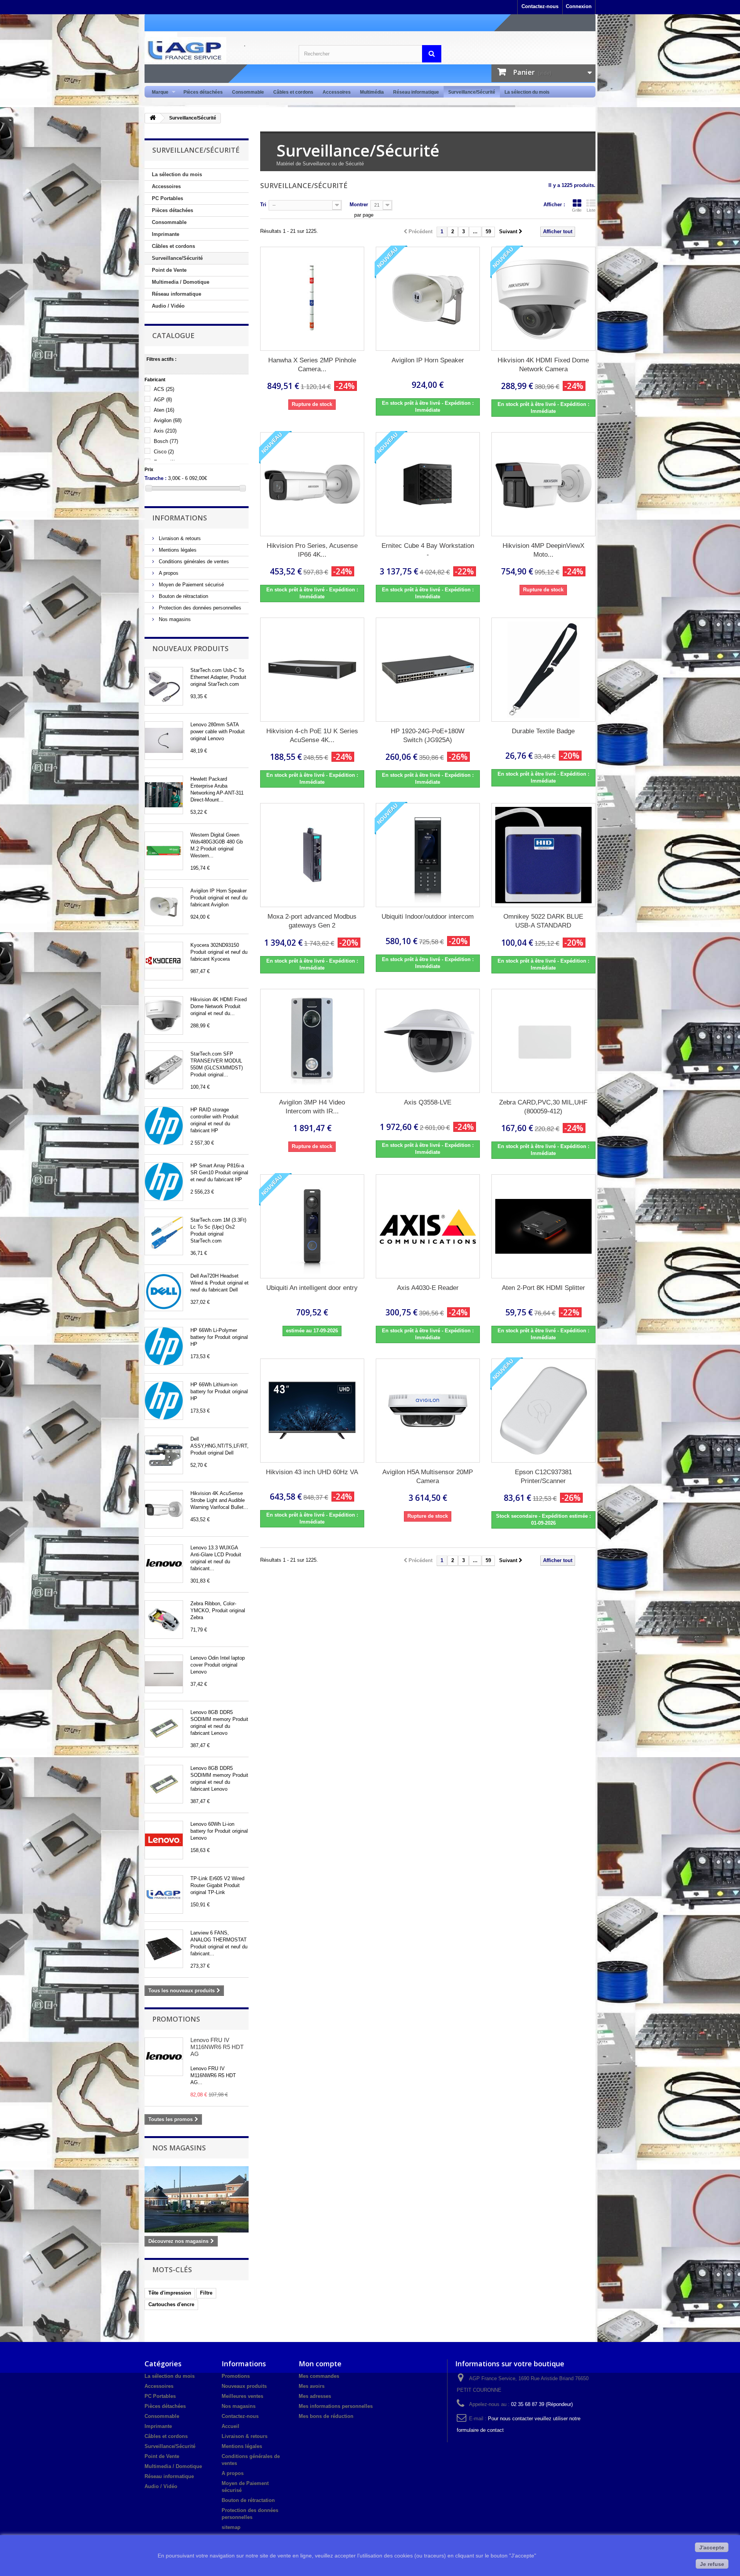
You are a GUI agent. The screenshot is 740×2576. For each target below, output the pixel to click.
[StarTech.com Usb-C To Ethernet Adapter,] (164, 686)
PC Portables (167, 198)
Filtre (206, 2293)
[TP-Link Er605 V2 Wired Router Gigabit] (164, 1894)
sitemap (231, 2527)
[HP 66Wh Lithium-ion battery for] (164, 1401)
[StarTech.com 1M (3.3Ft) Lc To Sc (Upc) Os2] (164, 1236)
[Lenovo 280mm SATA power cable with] (164, 741)
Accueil (230, 2426)
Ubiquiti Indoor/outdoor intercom (428, 917)
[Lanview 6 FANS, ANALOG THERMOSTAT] (164, 1949)
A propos (168, 573)
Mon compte (320, 2364)
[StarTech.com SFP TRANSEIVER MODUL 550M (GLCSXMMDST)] (164, 1070)
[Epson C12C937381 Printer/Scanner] (543, 1411)
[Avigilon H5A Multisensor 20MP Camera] (428, 1411)
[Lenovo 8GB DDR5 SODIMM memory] (164, 1728)
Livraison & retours (179, 538)
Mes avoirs (312, 2386)
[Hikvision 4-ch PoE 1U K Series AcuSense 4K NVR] (312, 670)
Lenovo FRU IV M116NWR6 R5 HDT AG (217, 2047)
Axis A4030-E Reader (428, 1288)
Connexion (579, 6)
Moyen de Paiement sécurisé (191, 585)
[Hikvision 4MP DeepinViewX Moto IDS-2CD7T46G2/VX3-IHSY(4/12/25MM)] (543, 484)
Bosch (166, 441)
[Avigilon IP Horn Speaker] (164, 907)
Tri (263, 205)
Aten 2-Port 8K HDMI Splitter (543, 1288)
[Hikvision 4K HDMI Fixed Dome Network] (164, 1015)
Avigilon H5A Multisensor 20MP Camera (428, 1477)
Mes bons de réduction (326, 2416)
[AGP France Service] (216, 50)
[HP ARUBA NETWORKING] (164, 795)
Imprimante (166, 234)
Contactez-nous (540, 6)
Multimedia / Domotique (181, 282)
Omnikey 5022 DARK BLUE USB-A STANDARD (543, 921)
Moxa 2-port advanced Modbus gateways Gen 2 (312, 921)
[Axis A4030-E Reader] (428, 1226)
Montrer (359, 205)
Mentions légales (177, 550)
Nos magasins (174, 619)
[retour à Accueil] (153, 118)
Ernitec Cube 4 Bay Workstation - (428, 550)
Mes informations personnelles (336, 2406)
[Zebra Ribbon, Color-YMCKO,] (164, 1620)
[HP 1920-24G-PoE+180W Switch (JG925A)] (428, 670)
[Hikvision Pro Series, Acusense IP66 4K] (164, 1509)
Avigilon (168, 420)
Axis (165, 431)
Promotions (176, 2019)
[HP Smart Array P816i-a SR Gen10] (164, 1182)
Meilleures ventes (242, 2396)
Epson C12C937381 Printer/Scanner (543, 1477)
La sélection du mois (527, 92)
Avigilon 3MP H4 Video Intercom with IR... (312, 1107)
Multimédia (372, 92)
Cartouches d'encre (171, 2304)
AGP (163, 400)
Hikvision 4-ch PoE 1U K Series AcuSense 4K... (312, 736)
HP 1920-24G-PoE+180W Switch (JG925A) (428, 736)
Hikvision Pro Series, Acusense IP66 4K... (312, 550)
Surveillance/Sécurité (472, 92)
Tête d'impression (170, 2293)
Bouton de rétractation (183, 596)
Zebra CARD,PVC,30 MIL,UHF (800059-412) (543, 1107)
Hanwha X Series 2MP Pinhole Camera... (312, 365)
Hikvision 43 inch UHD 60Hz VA (312, 1472)
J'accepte (712, 2547)
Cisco (164, 452)
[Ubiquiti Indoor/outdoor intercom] (428, 855)
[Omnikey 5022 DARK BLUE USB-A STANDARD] (543, 855)
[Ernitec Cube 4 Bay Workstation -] (428, 484)
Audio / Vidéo (168, 306)
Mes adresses (315, 2396)
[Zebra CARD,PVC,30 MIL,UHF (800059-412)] (543, 1041)
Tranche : (156, 478)
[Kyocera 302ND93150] (164, 961)
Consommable (248, 92)
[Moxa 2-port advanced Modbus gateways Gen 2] (312, 855)
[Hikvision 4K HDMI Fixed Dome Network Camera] (543, 299)
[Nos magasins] (197, 2199)
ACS (164, 389)
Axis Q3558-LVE (428, 1102)
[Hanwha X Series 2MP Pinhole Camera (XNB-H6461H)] (312, 299)
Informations (180, 518)
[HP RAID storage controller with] (164, 1126)
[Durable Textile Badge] (543, 670)
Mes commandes (319, 2376)
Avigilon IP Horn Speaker (428, 360)
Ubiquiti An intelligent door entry (312, 1288)
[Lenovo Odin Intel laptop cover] (164, 1674)
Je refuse (712, 2564)
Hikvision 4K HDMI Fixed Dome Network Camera (543, 365)
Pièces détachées (203, 92)
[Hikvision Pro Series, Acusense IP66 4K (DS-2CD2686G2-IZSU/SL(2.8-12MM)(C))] (312, 484)
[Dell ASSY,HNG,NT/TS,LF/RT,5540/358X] (164, 1455)
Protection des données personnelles (199, 608)
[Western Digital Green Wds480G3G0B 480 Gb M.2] (164, 851)
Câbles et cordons (293, 92)
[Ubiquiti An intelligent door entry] (312, 1226)
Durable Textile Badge (543, 731)
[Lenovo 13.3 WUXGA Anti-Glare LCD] (164, 1564)
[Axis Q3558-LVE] (428, 1041)
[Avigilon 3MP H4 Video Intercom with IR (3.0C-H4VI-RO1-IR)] (312, 1041)
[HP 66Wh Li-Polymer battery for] (164, 1346)
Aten (164, 410)
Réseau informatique (416, 92)
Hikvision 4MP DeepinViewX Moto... (543, 550)
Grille (577, 210)
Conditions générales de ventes (193, 562)
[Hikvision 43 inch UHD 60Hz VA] (312, 1411)
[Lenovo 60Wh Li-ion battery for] (164, 1840)
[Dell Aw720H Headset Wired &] (164, 1292)
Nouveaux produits (190, 648)
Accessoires (337, 92)
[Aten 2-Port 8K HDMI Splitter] (543, 1226)
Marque (158, 92)
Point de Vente (169, 270)
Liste (591, 210)
